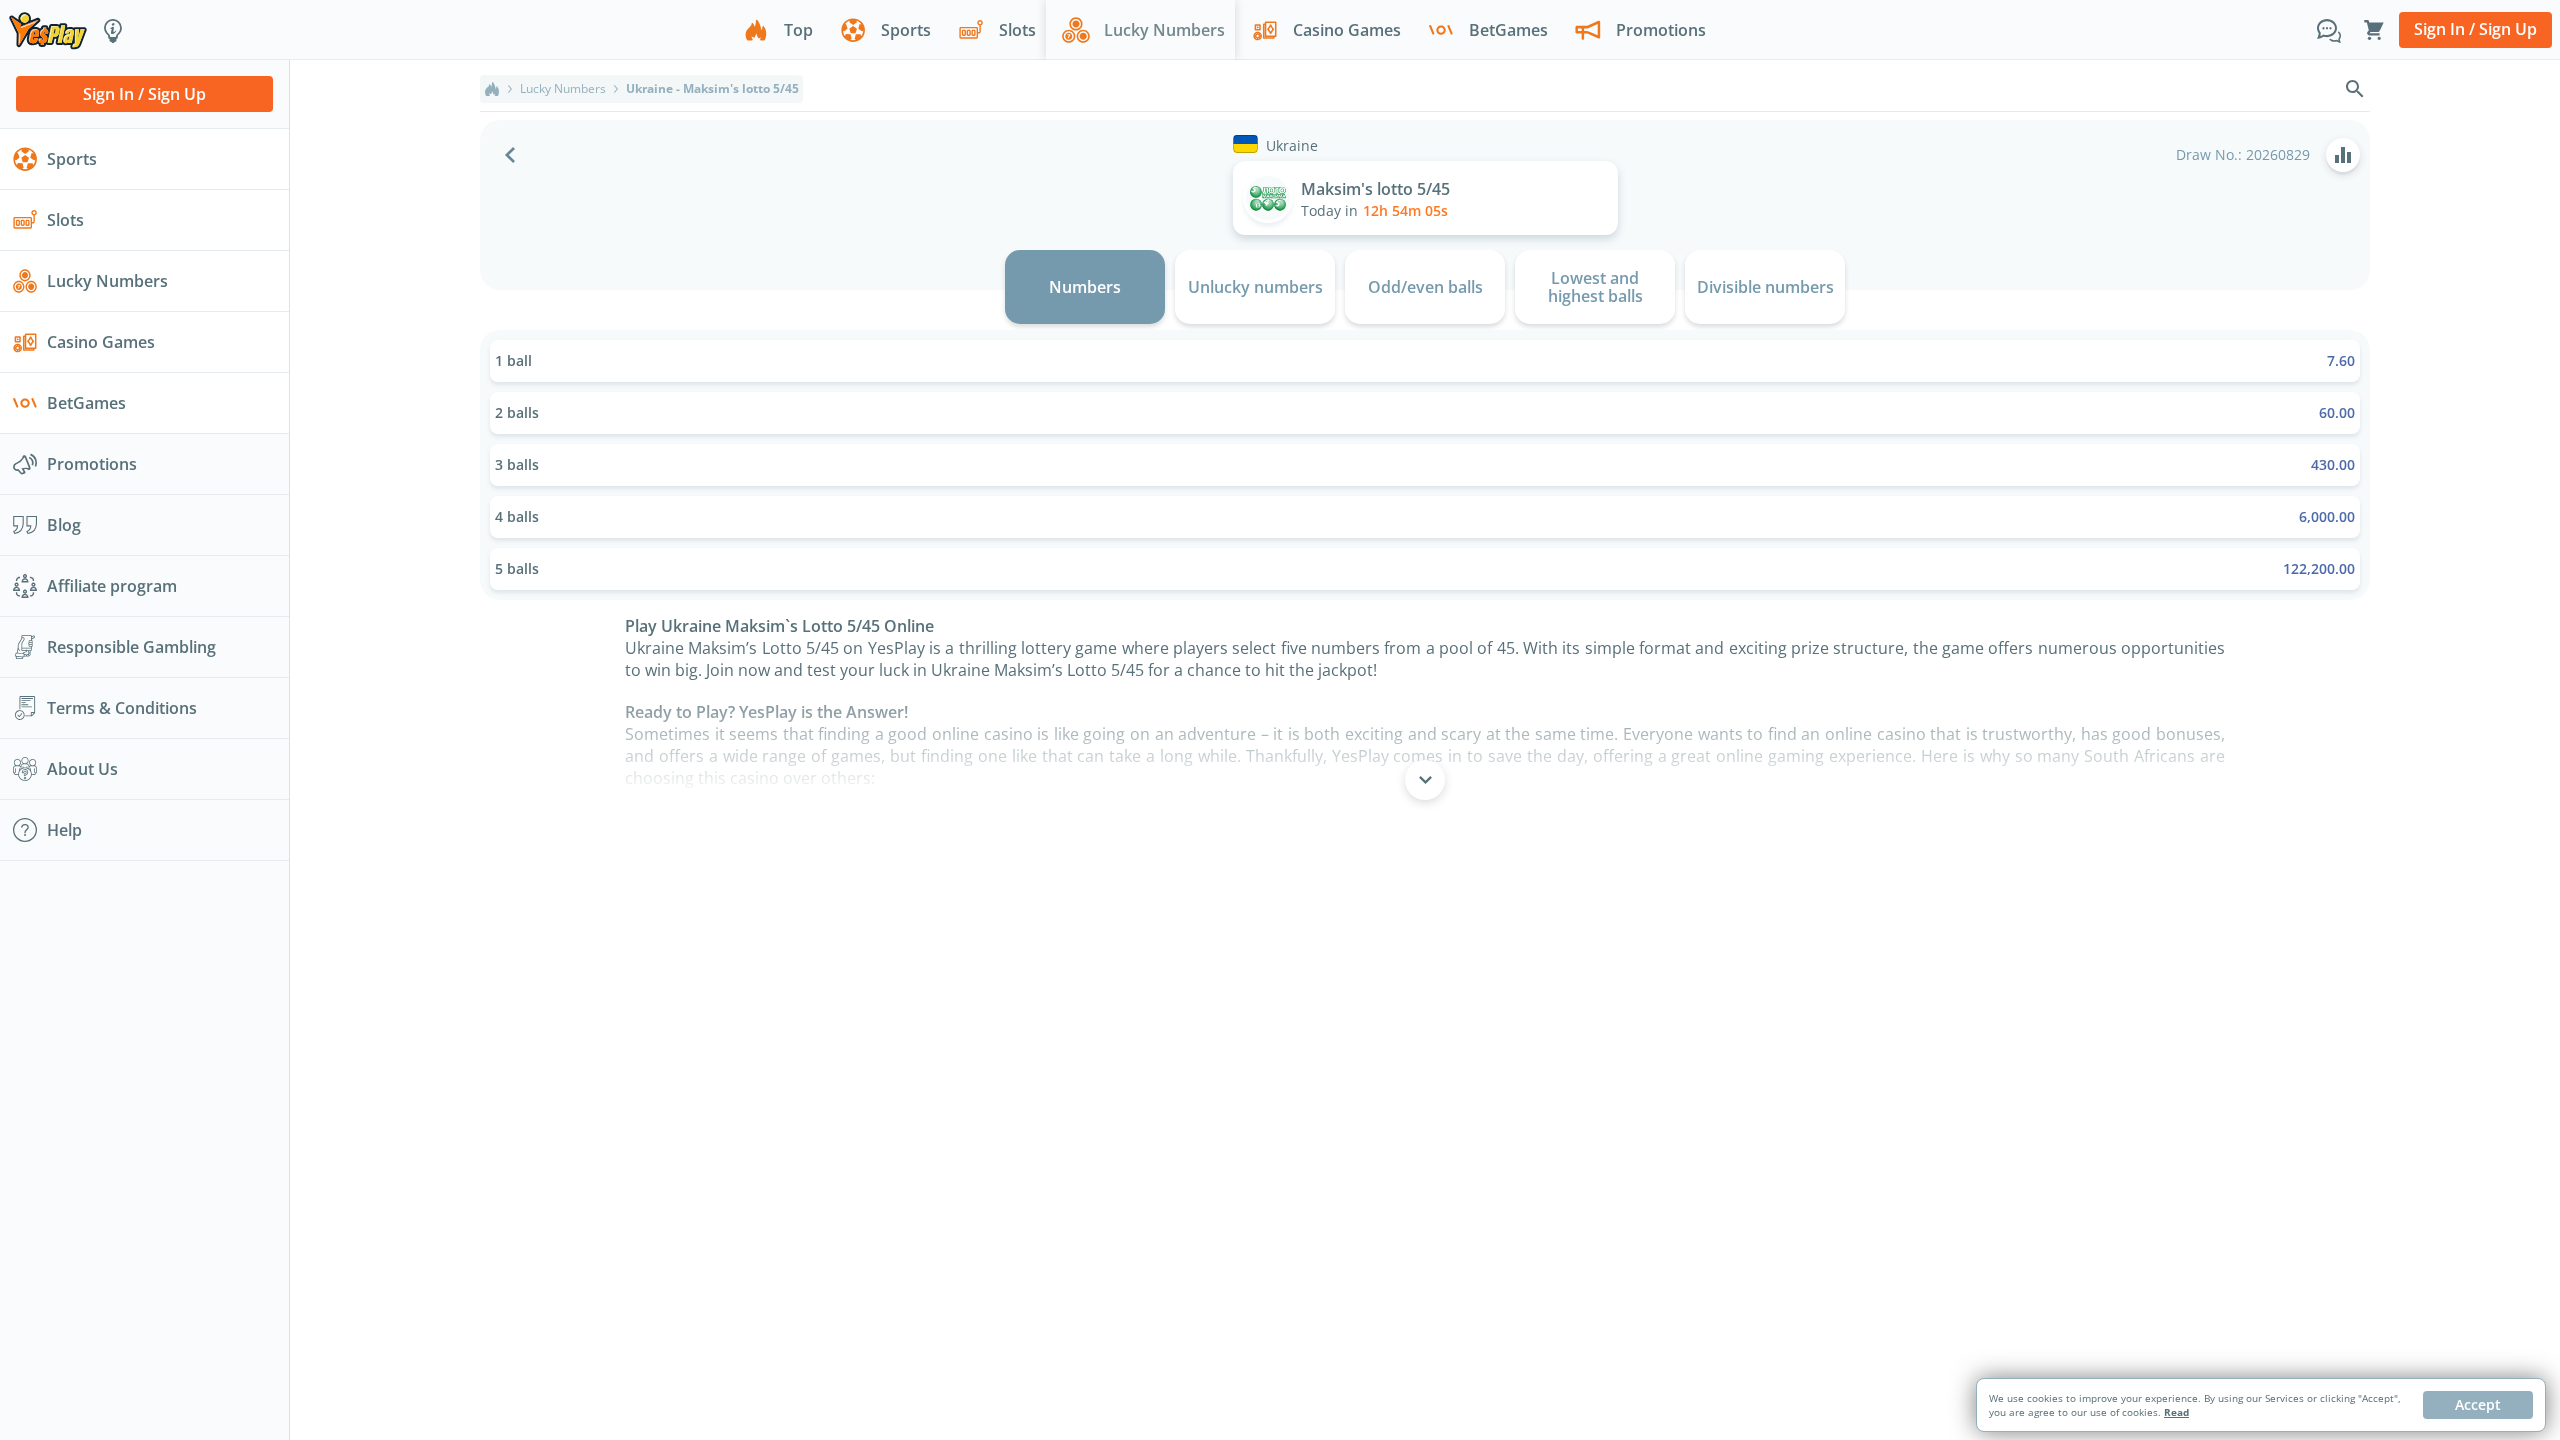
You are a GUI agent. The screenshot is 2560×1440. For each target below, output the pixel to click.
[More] (1425, 780)
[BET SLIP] (2374, 30)
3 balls (1425, 464)
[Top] (492, 89)
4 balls (1425, 516)
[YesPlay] (48, 29)
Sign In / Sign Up (2475, 29)
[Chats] (2329, 30)
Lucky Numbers (563, 89)
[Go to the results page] (2343, 155)
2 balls (1425, 412)
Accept (2478, 1404)
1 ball (1425, 360)
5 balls (1425, 568)
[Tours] (113, 30)
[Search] (2355, 89)
